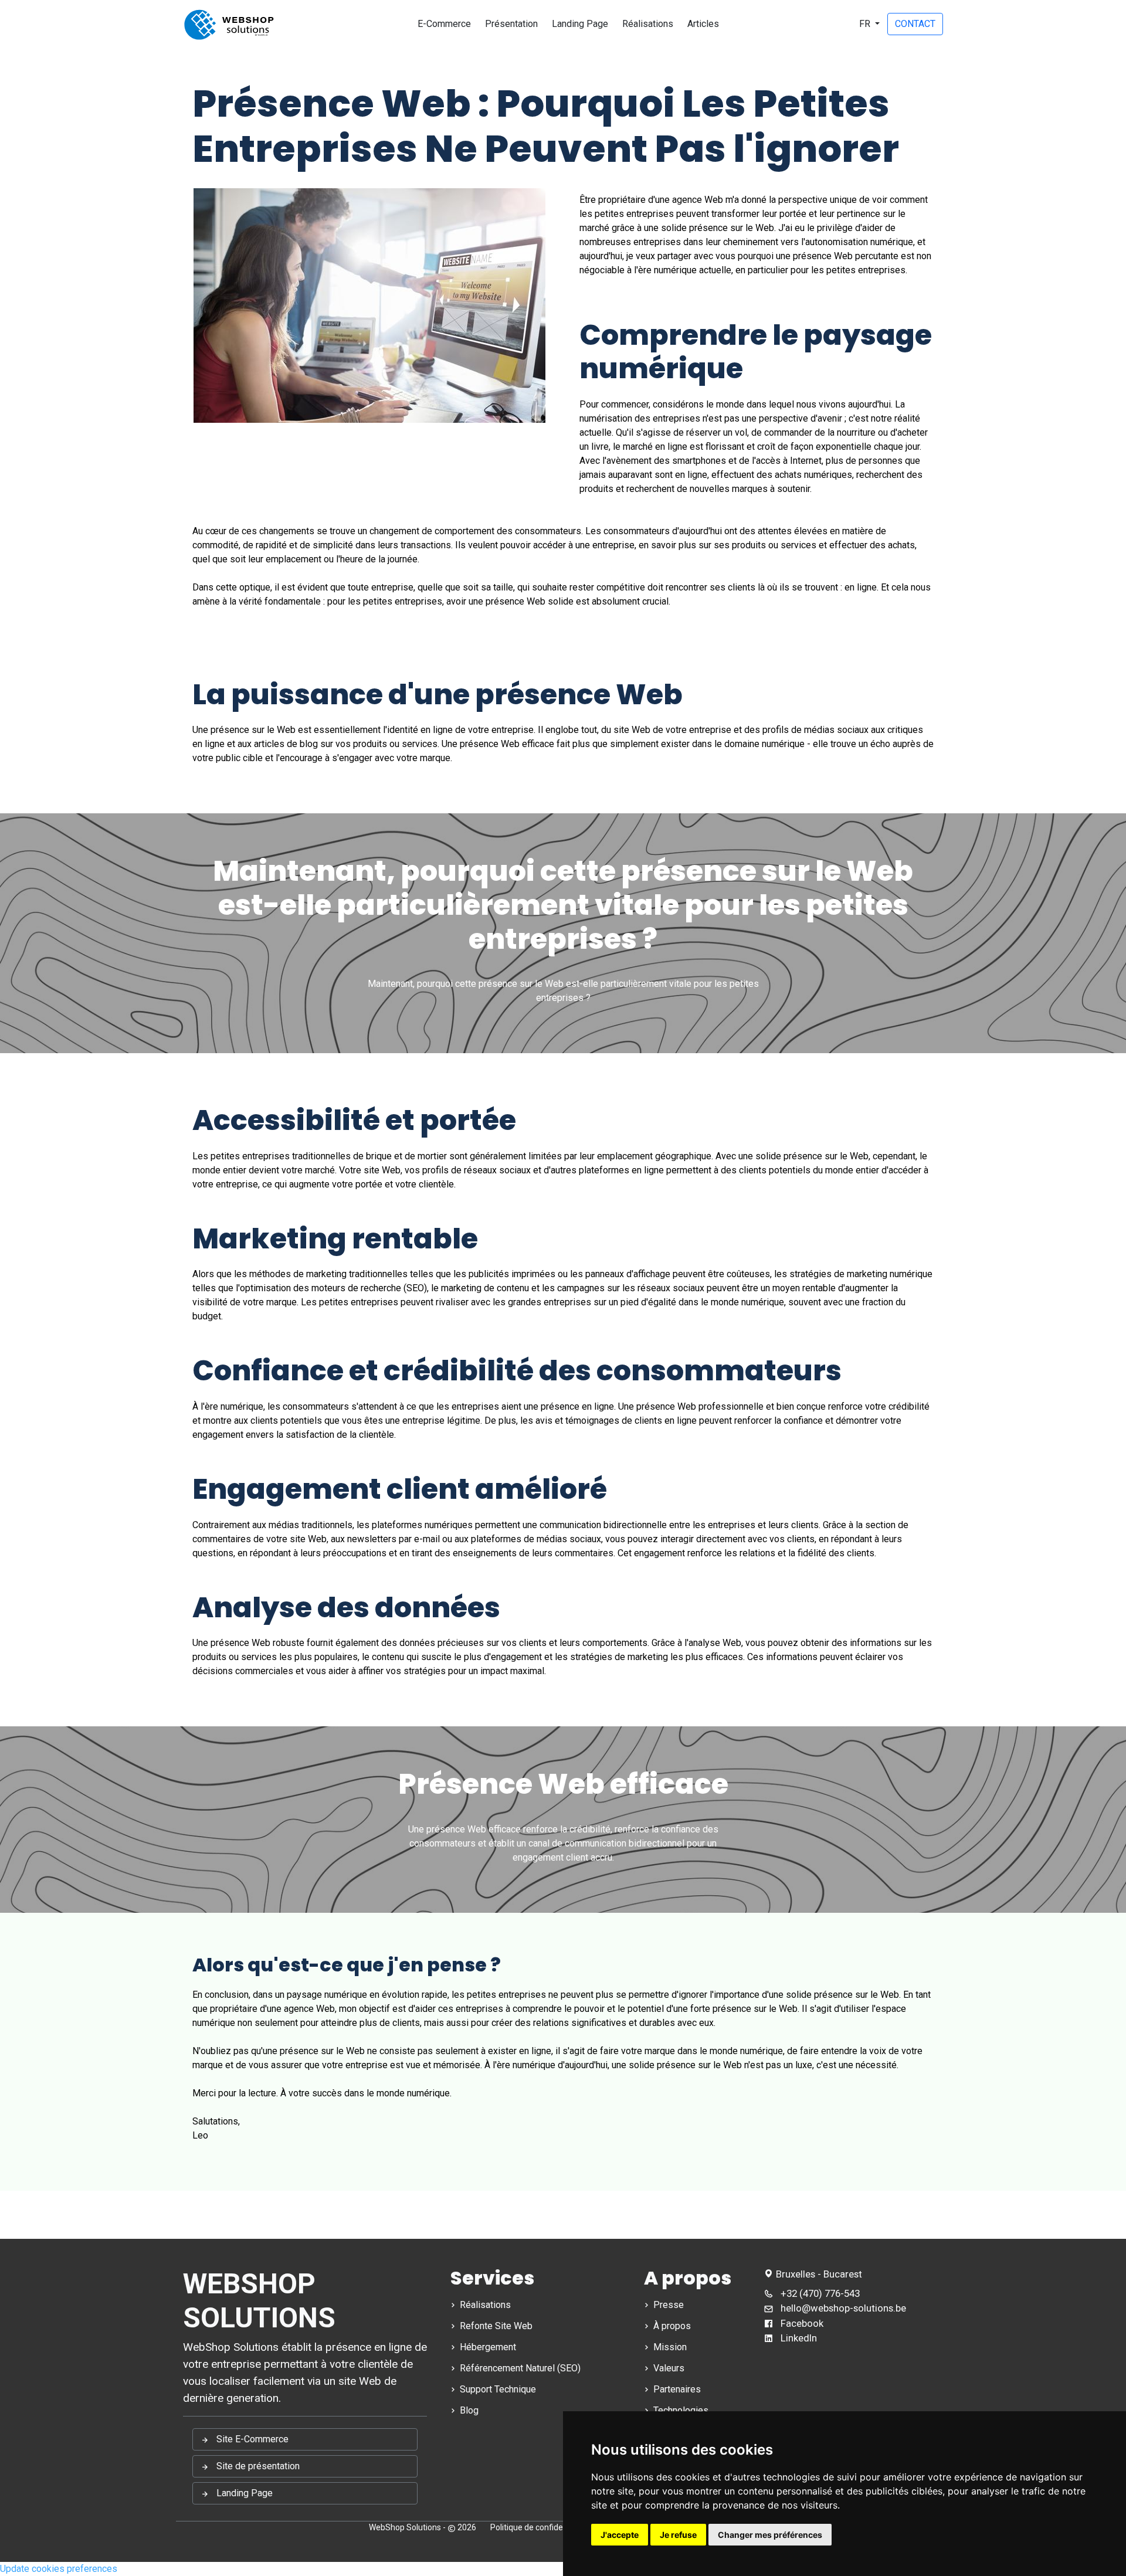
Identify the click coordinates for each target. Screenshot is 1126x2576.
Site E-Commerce (251, 2439)
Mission (669, 2347)
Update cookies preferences (59, 2569)
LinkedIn (798, 2338)
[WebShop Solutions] (229, 24)
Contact (915, 24)
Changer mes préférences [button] (770, 2535)
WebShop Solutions (405, 2527)
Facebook (801, 2323)
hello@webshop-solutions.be (843, 2308)
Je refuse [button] (678, 2535)
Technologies (680, 2410)
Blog (468, 2410)
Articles (703, 24)
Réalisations (648, 24)
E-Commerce (444, 24)
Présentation (511, 24)
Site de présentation (257, 2466)
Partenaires (676, 2389)
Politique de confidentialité (539, 2527)
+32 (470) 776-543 (819, 2293)
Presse (667, 2305)
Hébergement (487, 2347)
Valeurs (668, 2368)
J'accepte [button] (620, 2535)
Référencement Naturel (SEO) (519, 2368)
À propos (671, 2326)
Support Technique (497, 2389)
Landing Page (580, 24)
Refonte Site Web (495, 2326)
